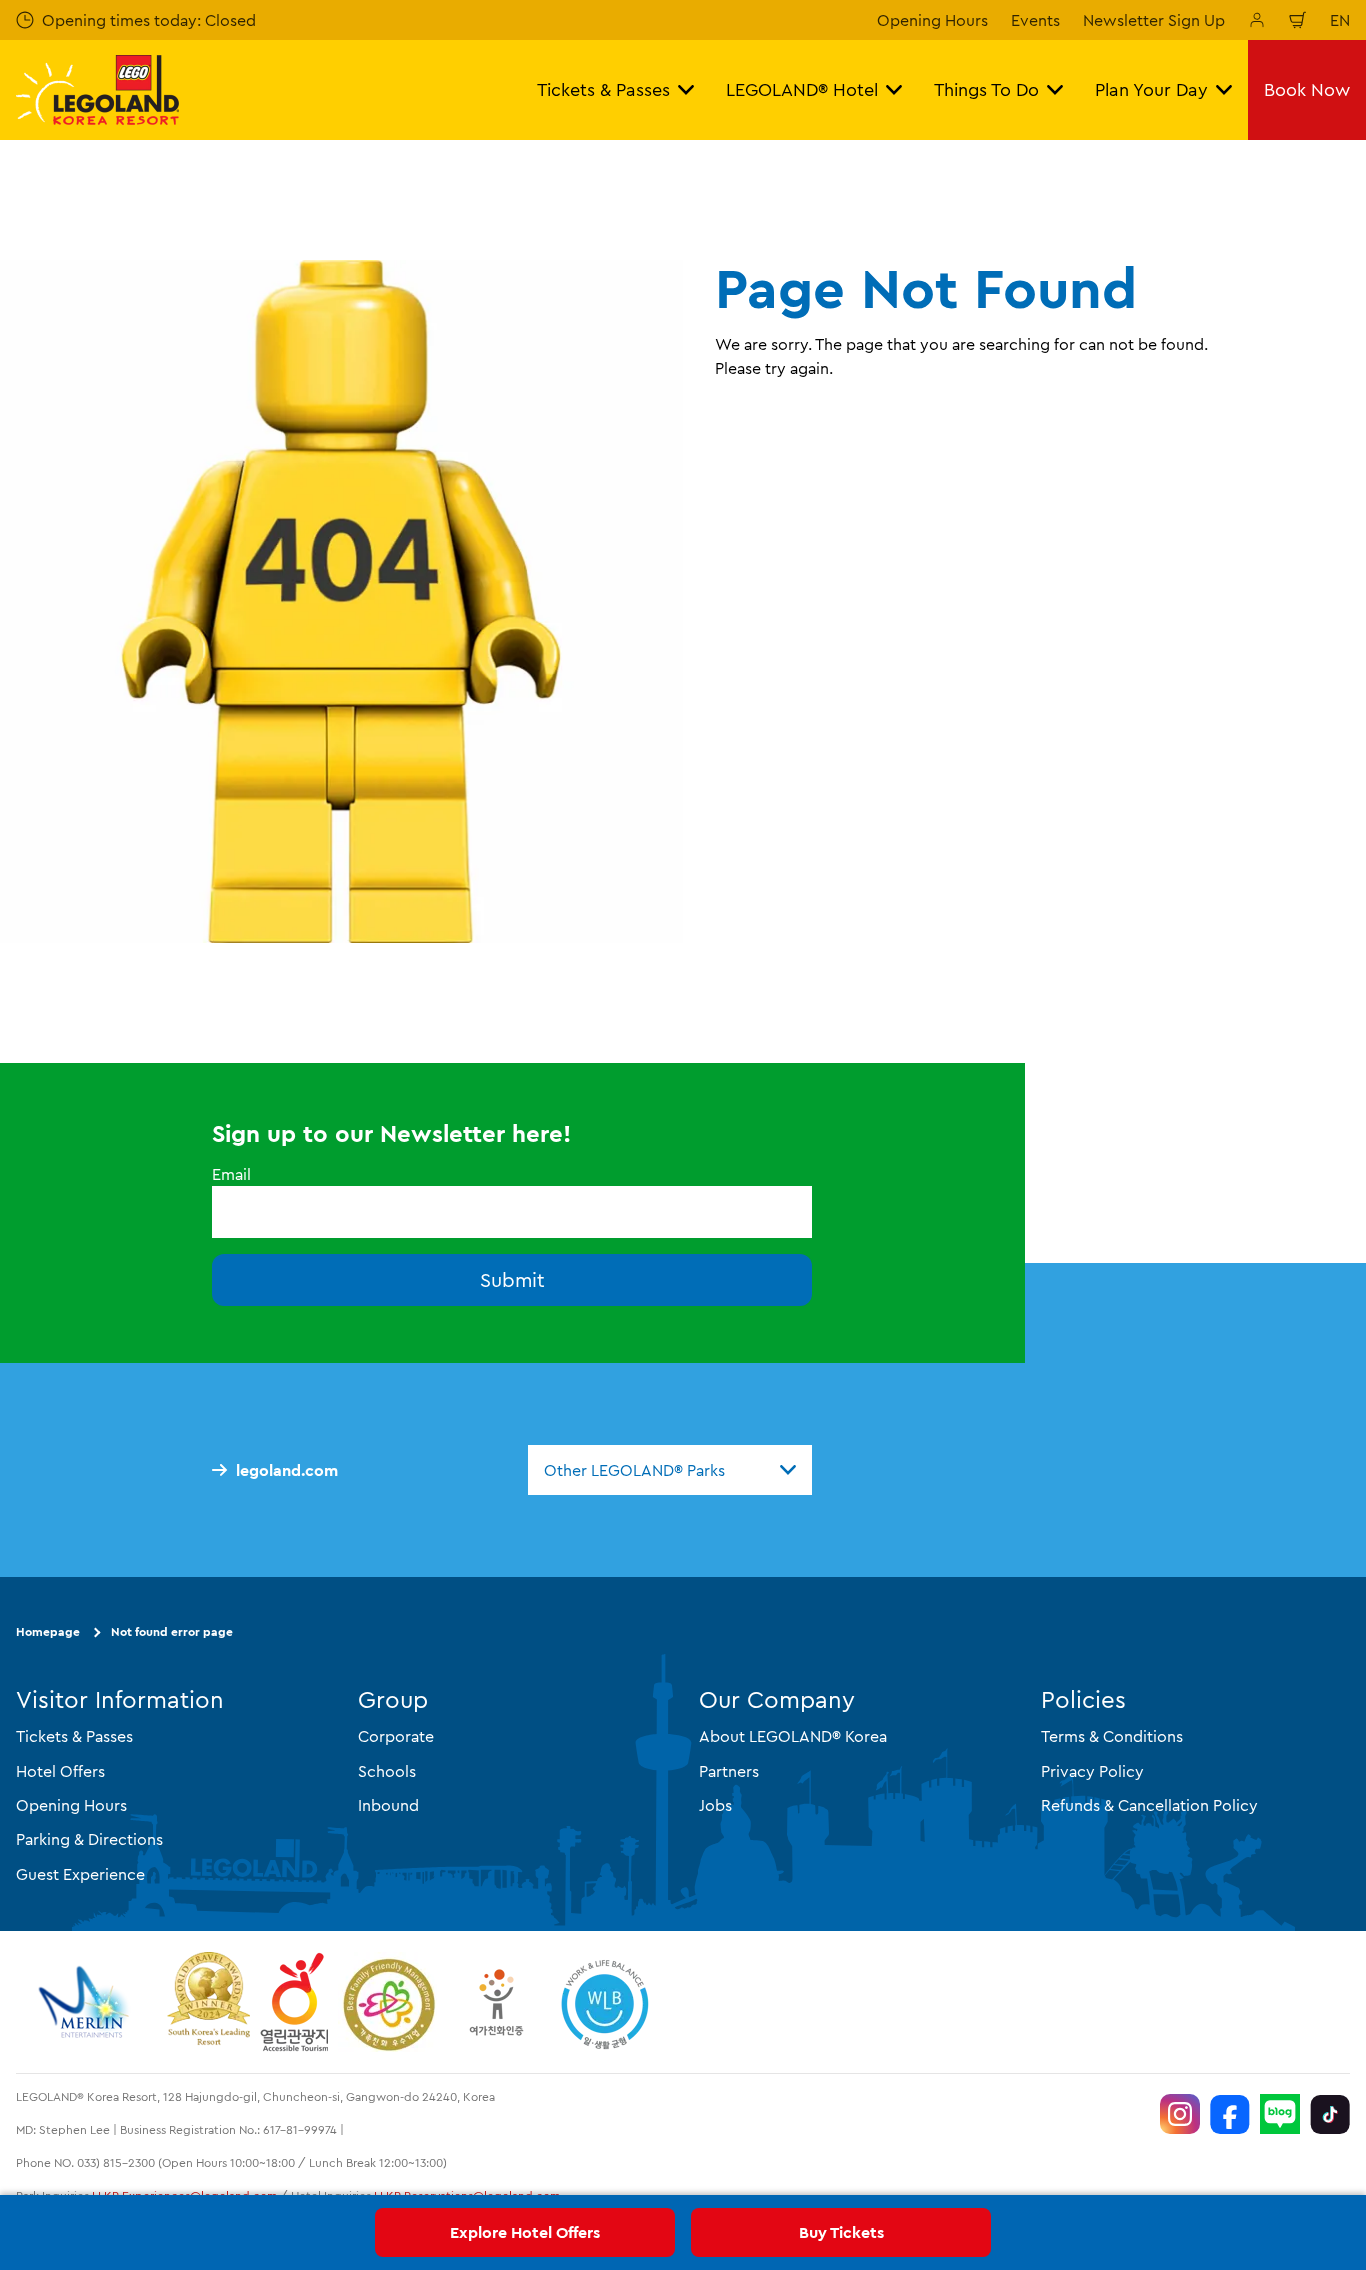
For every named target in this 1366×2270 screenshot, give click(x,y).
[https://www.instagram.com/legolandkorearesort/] (1180, 2114)
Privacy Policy (1092, 1771)
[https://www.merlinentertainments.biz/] (86, 2002)
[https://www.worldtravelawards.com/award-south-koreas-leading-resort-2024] (208, 2002)
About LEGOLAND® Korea (793, 1736)
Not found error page (172, 1631)
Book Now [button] (1307, 89)
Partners (729, 1771)
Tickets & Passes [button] (603, 89)
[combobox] (670, 1470)
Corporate (396, 1736)
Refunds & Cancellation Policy (1149, 1805)
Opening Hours (932, 20)
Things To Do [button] (986, 89)
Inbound (388, 1805)
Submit (512, 1279)
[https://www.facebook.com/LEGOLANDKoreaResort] (1230, 2114)
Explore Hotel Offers (525, 2232)
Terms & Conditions (1112, 1736)
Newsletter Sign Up (1154, 20)
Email (231, 1174)
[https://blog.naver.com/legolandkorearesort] (1280, 2114)
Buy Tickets (841, 2232)
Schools (387, 1771)
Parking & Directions (89, 1839)
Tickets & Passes (74, 1736)
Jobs (715, 1805)
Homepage (48, 1631)
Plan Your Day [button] (1151, 89)
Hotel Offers (60, 1771)
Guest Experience (80, 1874)
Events (1035, 20)
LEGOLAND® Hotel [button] (802, 89)
